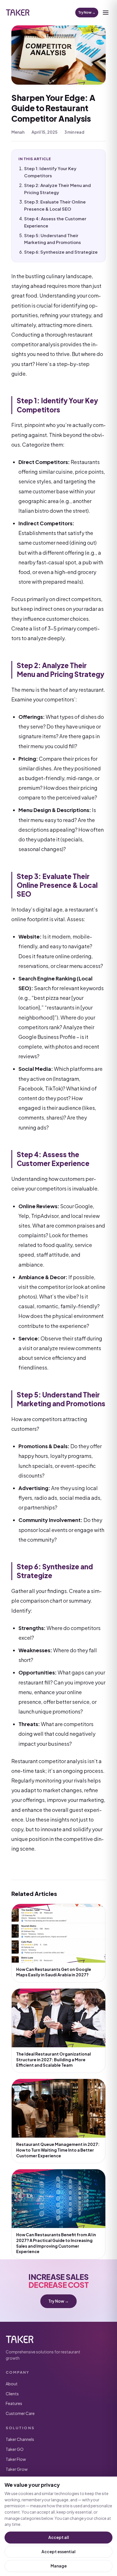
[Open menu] (106, 13)
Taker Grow (17, 2469)
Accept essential (58, 2551)
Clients (12, 2394)
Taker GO (15, 2449)
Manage (59, 2566)
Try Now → (87, 12)
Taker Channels (20, 2439)
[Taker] (18, 13)
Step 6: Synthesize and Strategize (61, 252)
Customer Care (20, 2413)
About (12, 2384)
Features (14, 2403)
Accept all (59, 2537)
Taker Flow (16, 2459)
